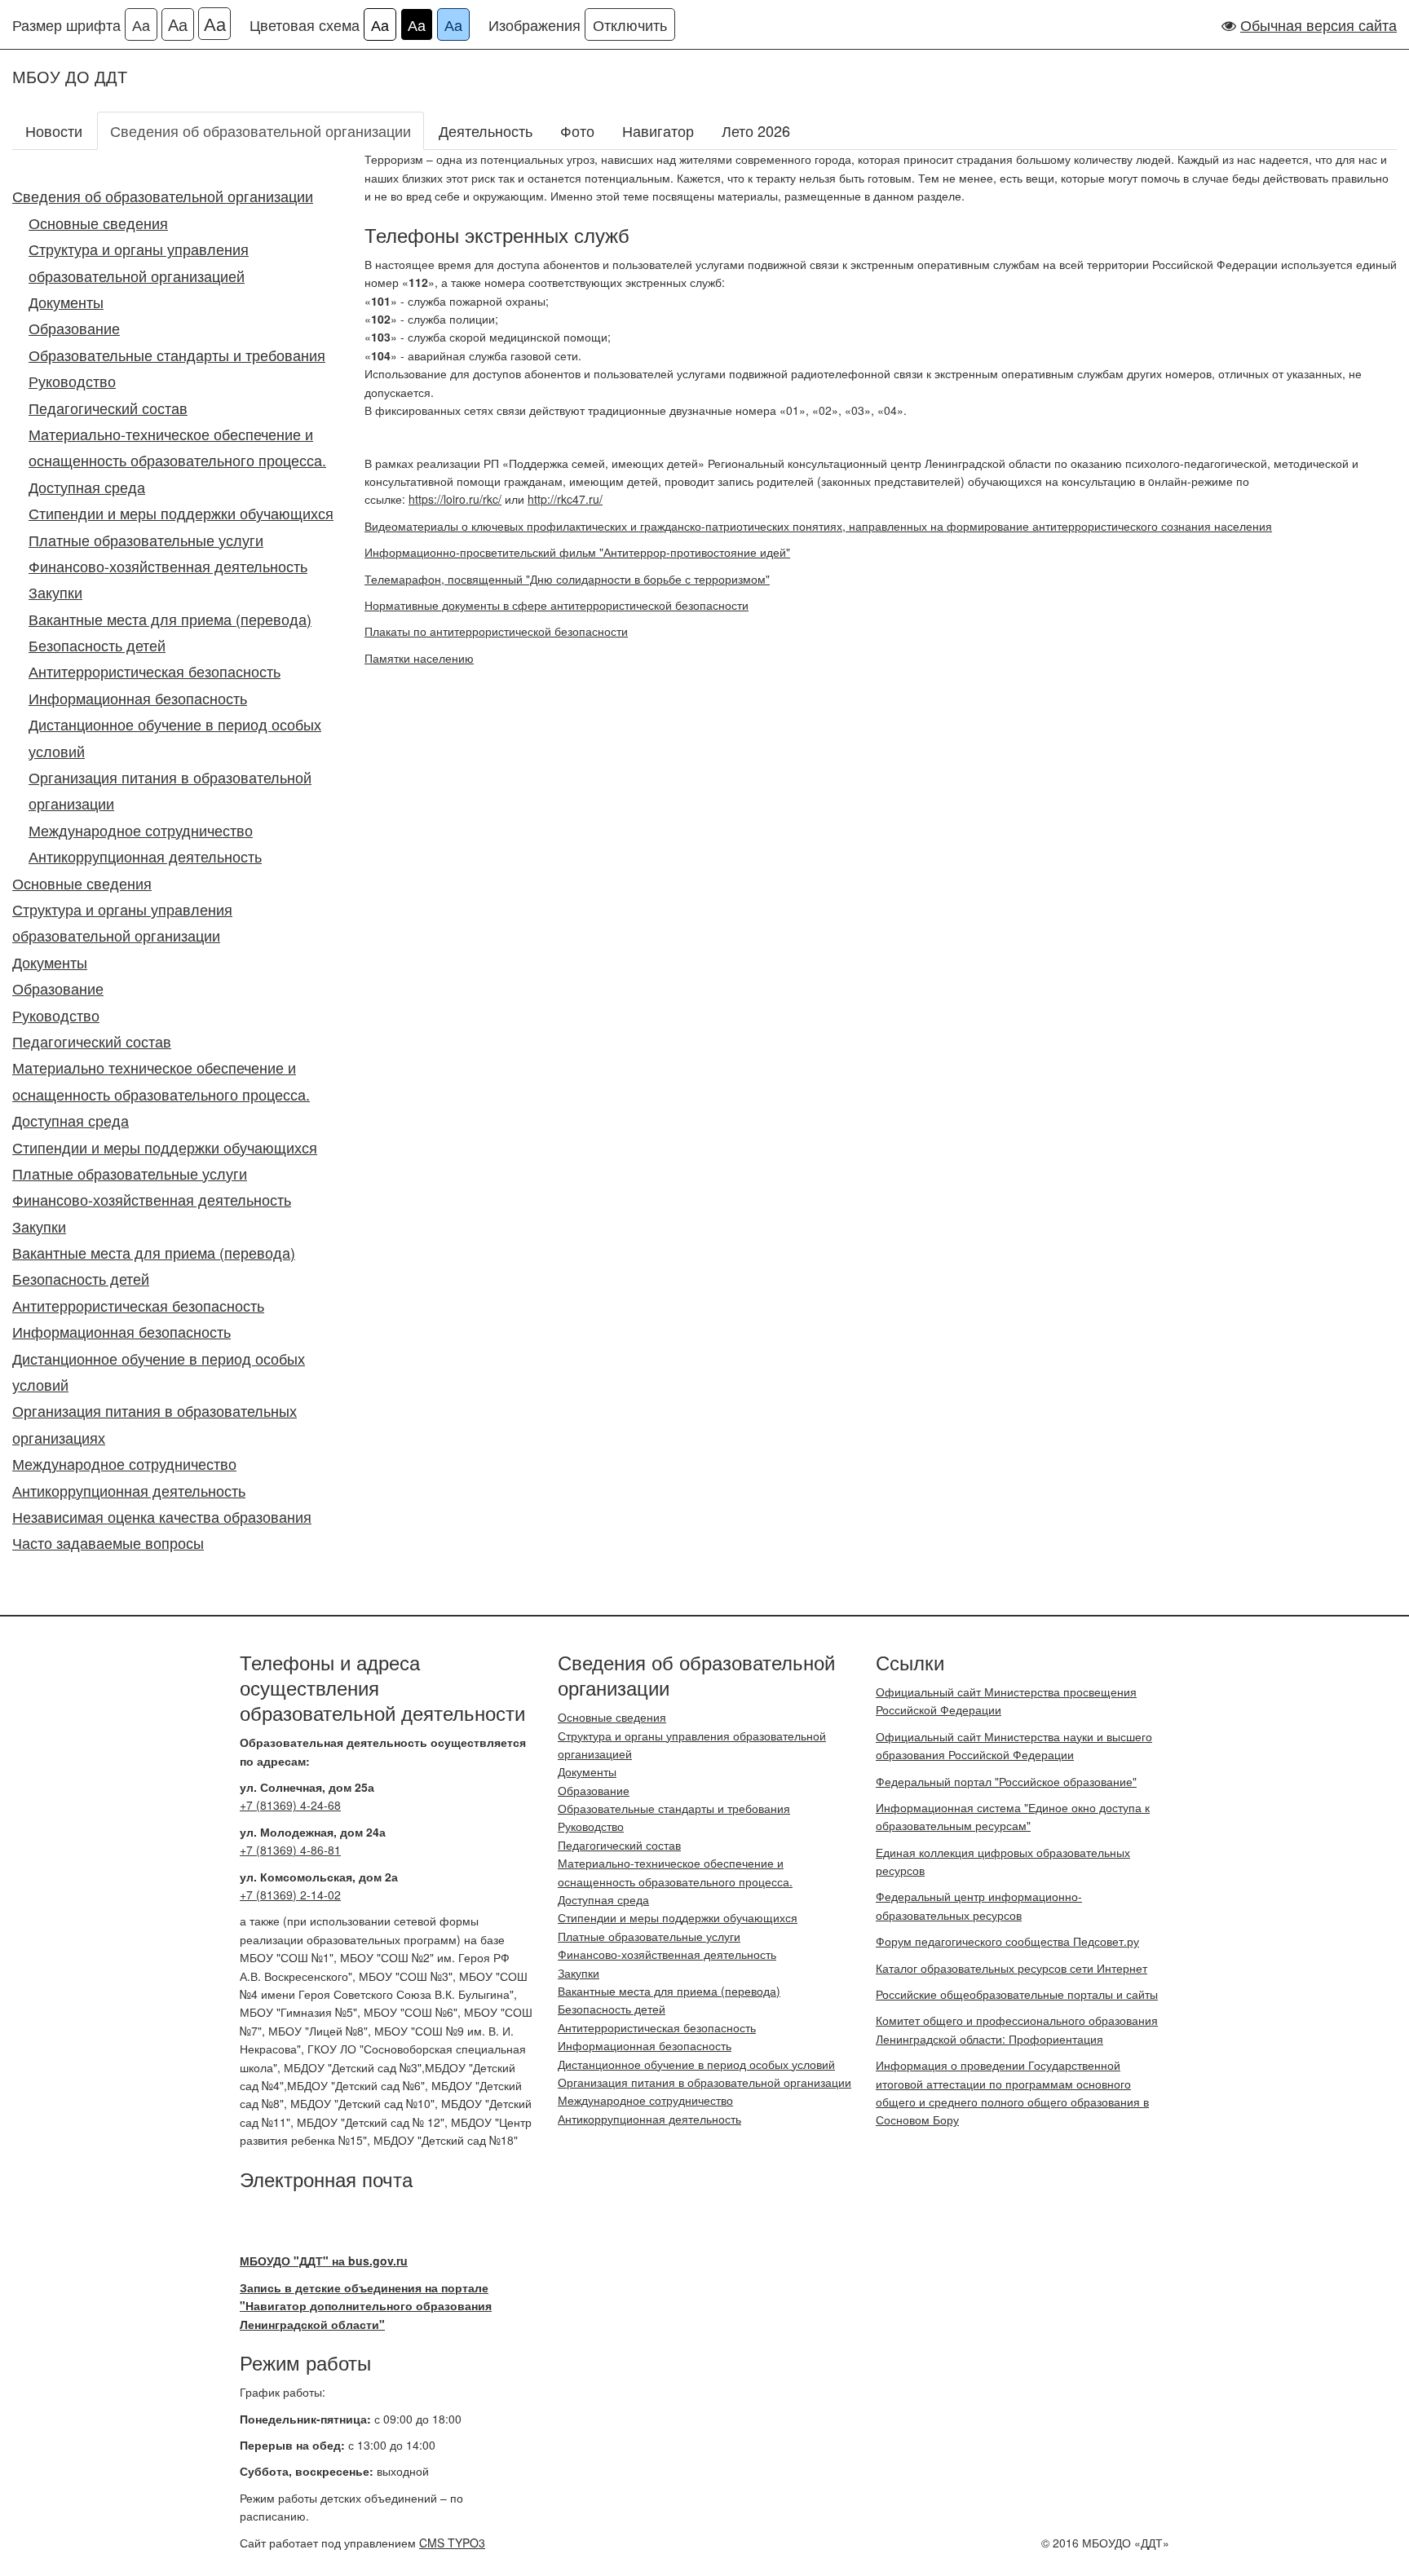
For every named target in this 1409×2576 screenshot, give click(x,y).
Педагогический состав (108, 408)
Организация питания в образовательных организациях (155, 1423)
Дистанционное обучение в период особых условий (175, 737)
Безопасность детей (97, 645)
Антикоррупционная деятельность (145, 856)
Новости (54, 130)
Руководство (72, 381)
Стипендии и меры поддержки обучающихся (181, 513)
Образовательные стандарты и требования (177, 355)
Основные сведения (98, 223)
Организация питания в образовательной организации (170, 790)
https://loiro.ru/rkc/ (455, 499)
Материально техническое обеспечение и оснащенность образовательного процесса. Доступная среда (161, 1094)
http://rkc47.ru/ (565, 499)
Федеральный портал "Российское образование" (1006, 1781)
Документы (66, 302)
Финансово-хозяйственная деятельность (168, 566)
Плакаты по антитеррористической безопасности (496, 631)
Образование (74, 328)
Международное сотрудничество (141, 830)
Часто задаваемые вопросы (108, 1542)
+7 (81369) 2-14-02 (290, 1895)
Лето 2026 (756, 130)
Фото (577, 130)
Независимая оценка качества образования (162, 1516)
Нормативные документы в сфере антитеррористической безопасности (557, 605)
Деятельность (486, 130)
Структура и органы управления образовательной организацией (139, 262)
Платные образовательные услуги (146, 540)
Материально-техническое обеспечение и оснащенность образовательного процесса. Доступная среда (177, 460)
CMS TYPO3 (452, 2543)
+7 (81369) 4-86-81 (290, 1850)
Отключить (630, 24)
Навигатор (658, 130)
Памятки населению (419, 658)
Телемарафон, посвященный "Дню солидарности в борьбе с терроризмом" (567, 579)
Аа (141, 24)
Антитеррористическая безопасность (155, 671)
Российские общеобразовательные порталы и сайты (1017, 1994)
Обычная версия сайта (1318, 24)
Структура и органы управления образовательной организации (122, 922)
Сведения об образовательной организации (261, 130)
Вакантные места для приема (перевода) (170, 619)
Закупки (55, 592)
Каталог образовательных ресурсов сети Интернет (1011, 1968)
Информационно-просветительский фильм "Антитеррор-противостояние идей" (577, 552)
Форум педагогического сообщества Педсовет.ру (1007, 1941)
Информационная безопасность (138, 698)
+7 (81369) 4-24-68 (290, 1805)
